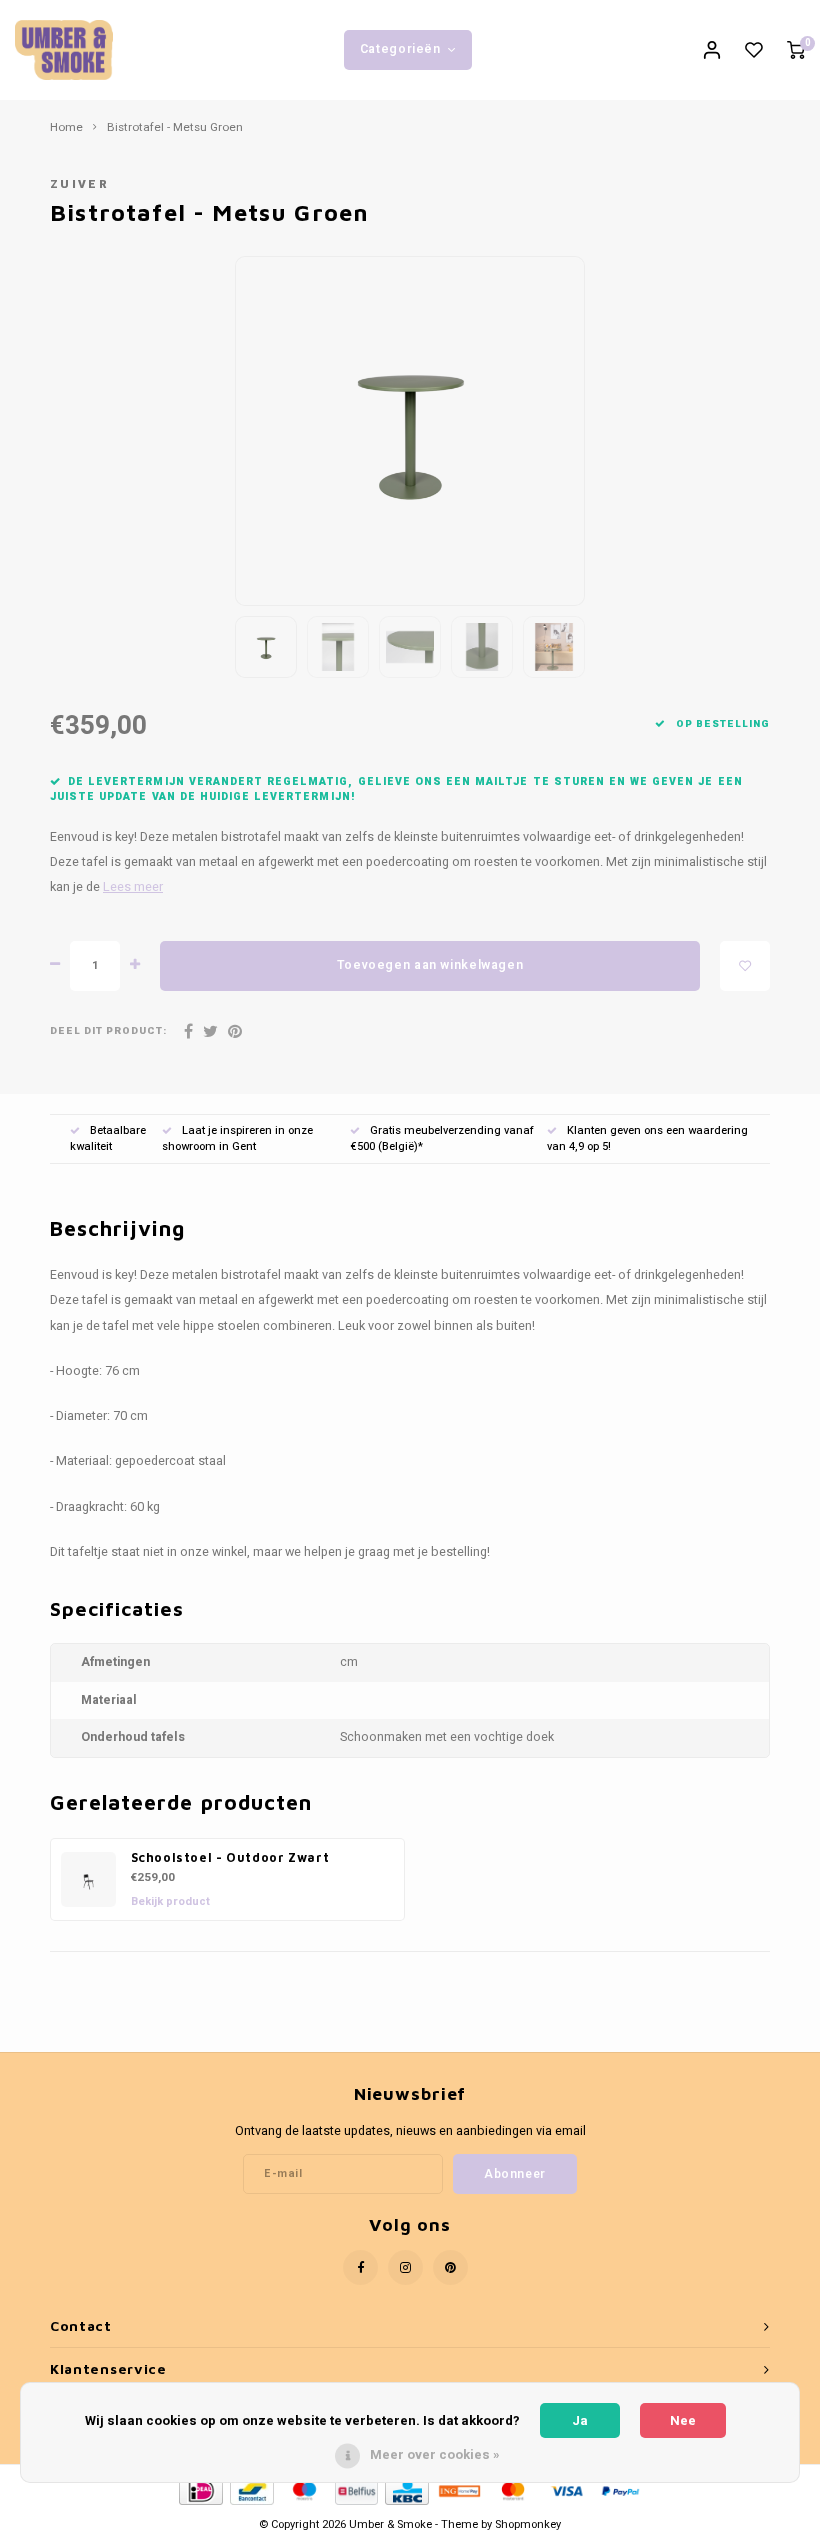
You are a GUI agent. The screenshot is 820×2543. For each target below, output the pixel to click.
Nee (683, 2420)
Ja (580, 2420)
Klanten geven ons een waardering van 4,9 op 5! (647, 1138)
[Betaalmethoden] (199, 2490)
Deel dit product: (108, 1031)
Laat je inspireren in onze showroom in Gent (237, 1138)
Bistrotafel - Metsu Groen (175, 128)
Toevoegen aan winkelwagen (430, 965)
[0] (796, 50)
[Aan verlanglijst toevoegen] (745, 966)
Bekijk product (170, 1901)
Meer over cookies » (435, 2454)
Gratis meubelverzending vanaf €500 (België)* (442, 1138)
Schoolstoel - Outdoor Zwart (230, 1857)
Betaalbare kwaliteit (108, 1138)
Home (66, 128)
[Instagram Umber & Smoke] (405, 2267)
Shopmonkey (528, 2524)
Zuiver (79, 184)
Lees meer (133, 887)
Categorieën (400, 49)
